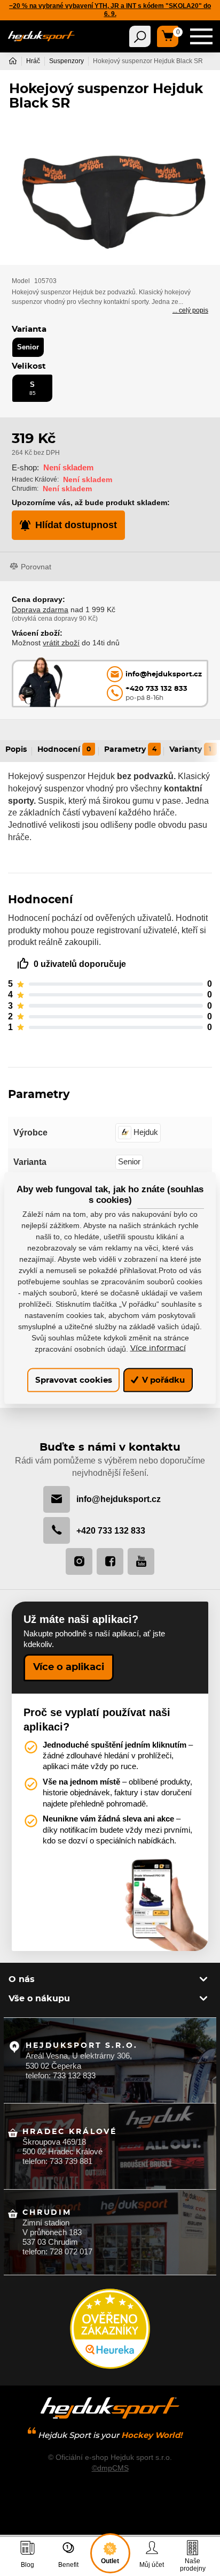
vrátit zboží (61, 643)
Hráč (33, 61)
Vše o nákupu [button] (39, 1999)
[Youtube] (141, 1561)
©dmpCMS (110, 2468)
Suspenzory (66, 61)
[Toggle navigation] (140, 36)
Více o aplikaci (69, 1667)
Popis (16, 750)
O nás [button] (22, 1979)
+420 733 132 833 (111, 1530)
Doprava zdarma (40, 609)
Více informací (158, 1348)
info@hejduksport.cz (119, 1499)
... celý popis (190, 310)
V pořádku (162, 1380)
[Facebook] (110, 1561)
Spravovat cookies (74, 1380)
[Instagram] (79, 1561)
